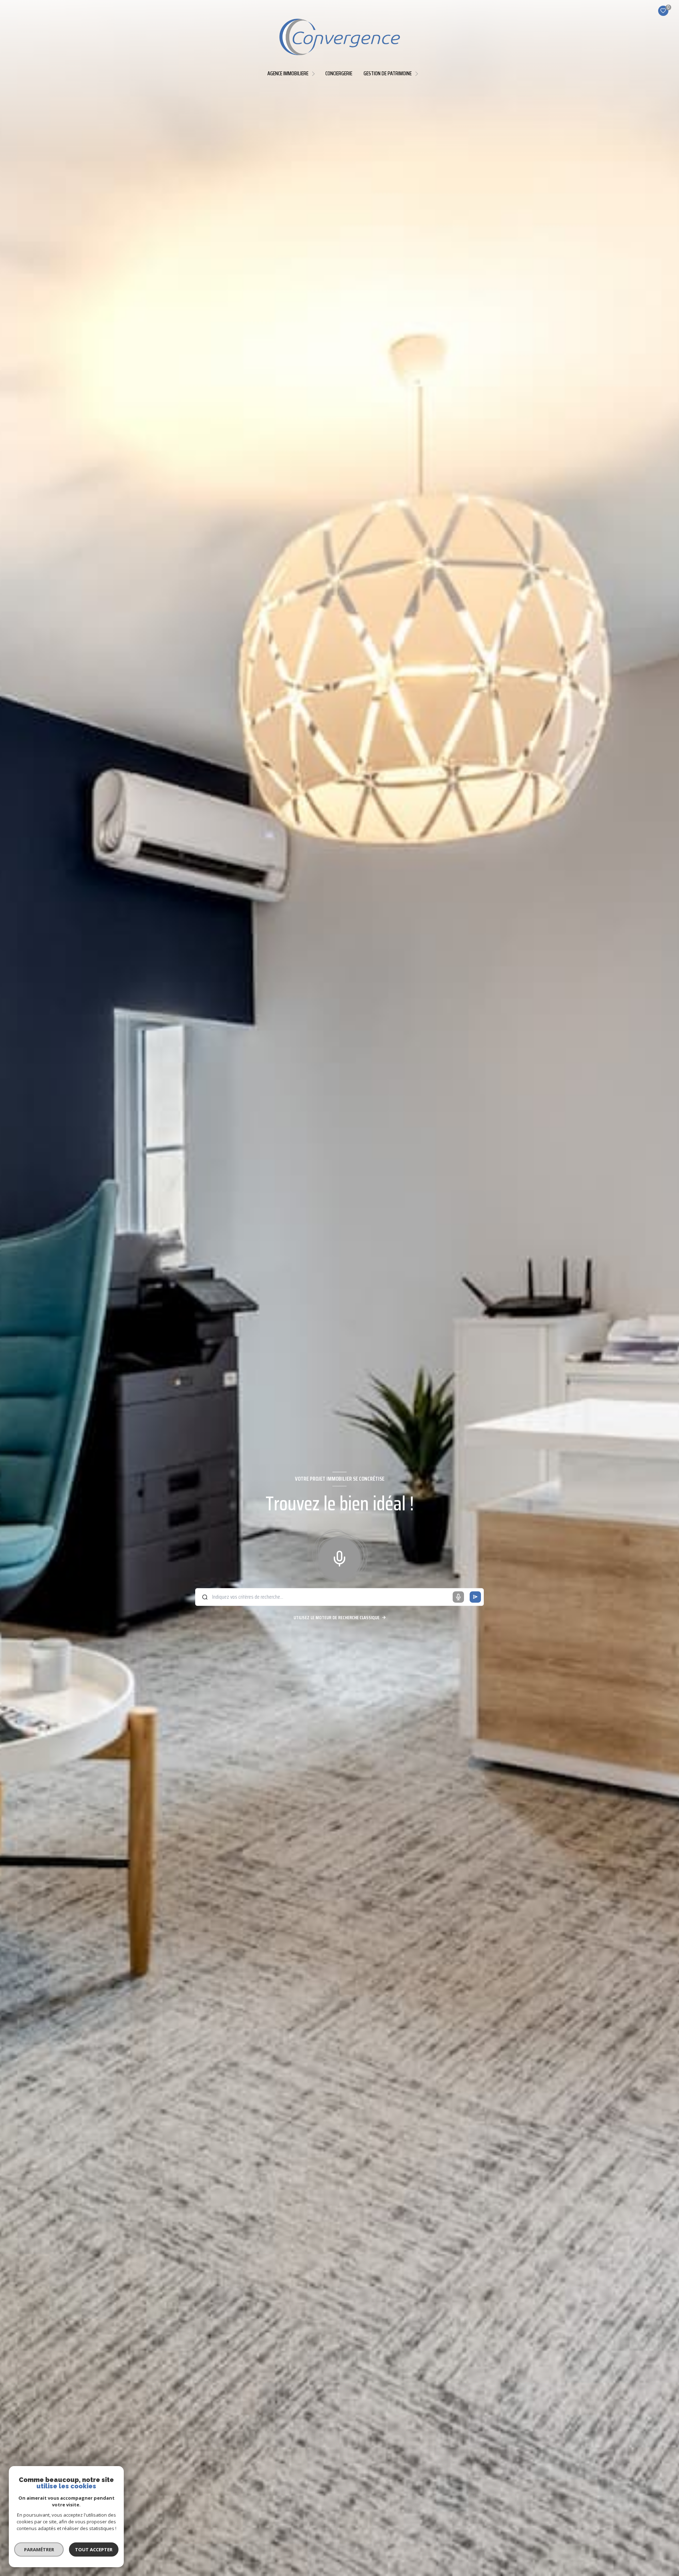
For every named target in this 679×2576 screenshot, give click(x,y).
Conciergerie (339, 74)
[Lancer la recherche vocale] (339, 1557)
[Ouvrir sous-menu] (315, 73)
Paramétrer (39, 2549)
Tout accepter (94, 2549)
